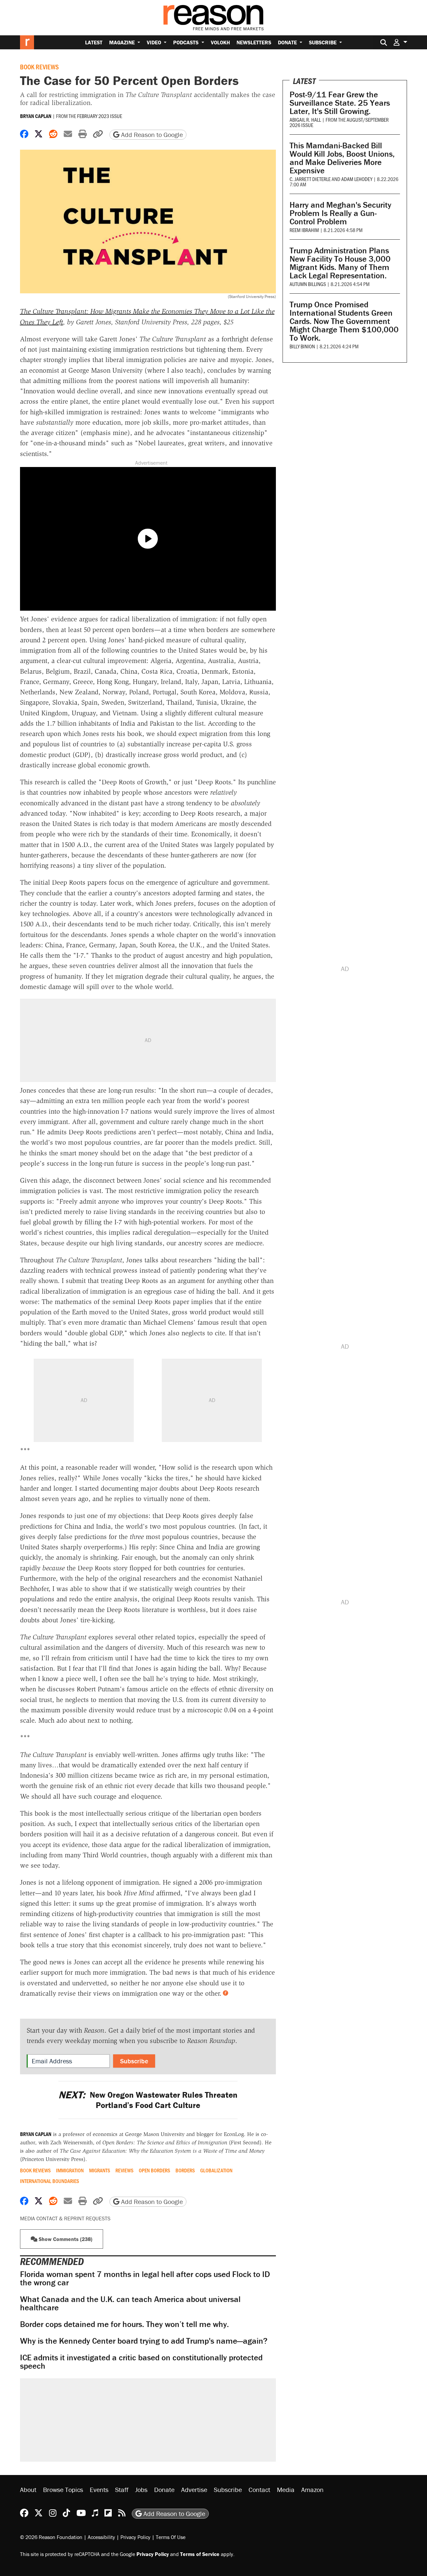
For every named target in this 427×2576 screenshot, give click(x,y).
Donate (288, 42)
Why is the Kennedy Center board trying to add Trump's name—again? (144, 2341)
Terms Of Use (171, 2537)
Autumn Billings (308, 284)
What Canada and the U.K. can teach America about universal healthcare (130, 2303)
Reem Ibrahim (304, 230)
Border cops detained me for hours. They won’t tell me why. (124, 2324)
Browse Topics (63, 2489)
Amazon (312, 2489)
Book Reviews (39, 67)
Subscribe (323, 42)
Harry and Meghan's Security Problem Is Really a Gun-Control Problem (340, 213)
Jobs (141, 2489)
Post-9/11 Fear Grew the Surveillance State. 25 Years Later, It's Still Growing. (340, 103)
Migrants (100, 2170)
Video (155, 42)
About (28, 2489)
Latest (94, 42)
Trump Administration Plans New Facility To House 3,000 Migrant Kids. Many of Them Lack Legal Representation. (340, 263)
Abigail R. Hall (305, 119)
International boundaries (50, 2181)
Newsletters (254, 42)
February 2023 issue (100, 116)
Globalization (216, 2170)
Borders (185, 2170)
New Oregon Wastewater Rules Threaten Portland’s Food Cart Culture (148, 2100)
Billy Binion (302, 346)
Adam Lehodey (357, 179)
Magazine (123, 42)
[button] (400, 42)
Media (286, 2489)
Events (99, 2489)
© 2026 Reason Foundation (51, 2537)
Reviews (124, 2170)
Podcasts (186, 42)
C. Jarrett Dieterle (310, 179)
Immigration (70, 2170)
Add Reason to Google (151, 134)
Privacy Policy (135, 2537)
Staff (122, 2489)
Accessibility (101, 2537)
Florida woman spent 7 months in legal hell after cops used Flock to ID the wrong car (145, 2278)
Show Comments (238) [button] (65, 2239)
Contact (259, 2489)
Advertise (194, 2489)
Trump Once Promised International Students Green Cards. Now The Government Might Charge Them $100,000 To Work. (344, 321)
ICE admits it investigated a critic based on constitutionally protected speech (141, 2362)
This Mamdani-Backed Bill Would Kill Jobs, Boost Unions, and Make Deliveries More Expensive (342, 158)
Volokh (220, 42)
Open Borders (154, 2170)
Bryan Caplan (36, 116)
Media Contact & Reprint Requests (65, 2218)
